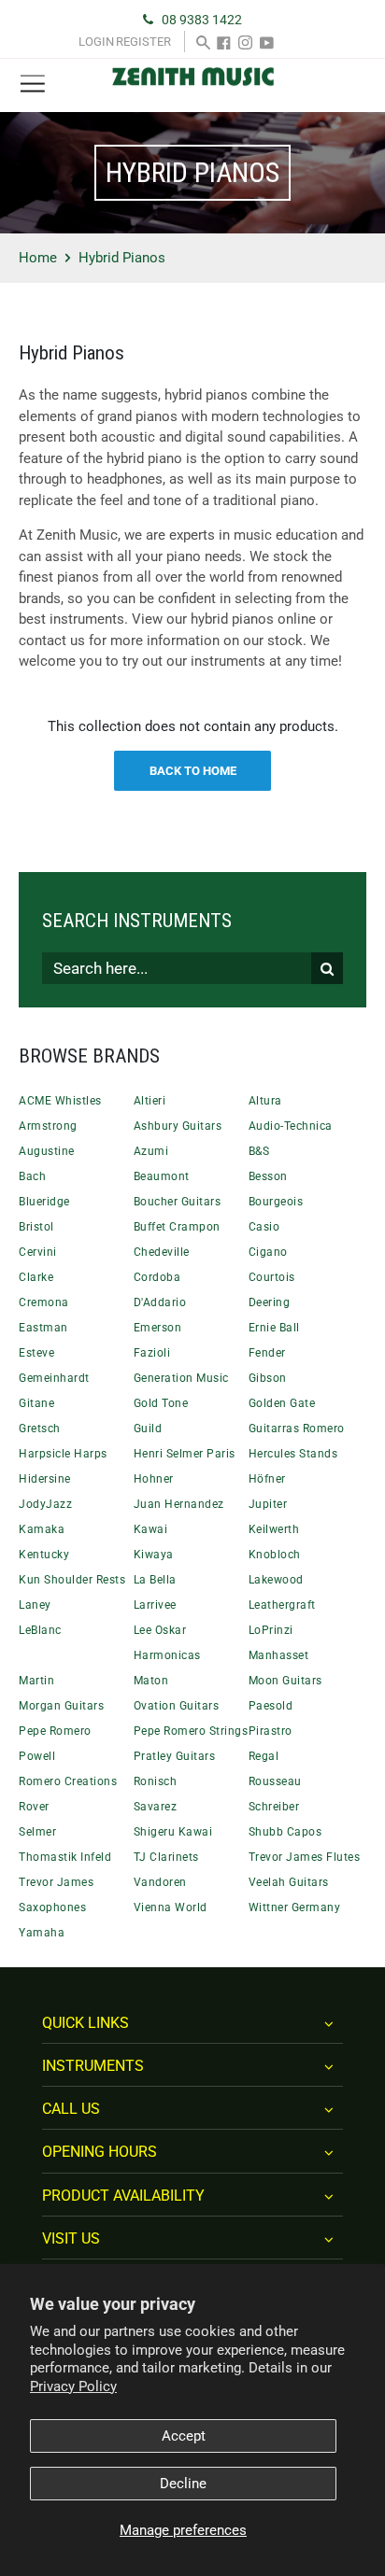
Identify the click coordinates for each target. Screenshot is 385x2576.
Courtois (272, 1277)
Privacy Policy (73, 2386)
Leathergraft (282, 1605)
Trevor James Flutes (305, 1857)
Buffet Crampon (177, 1227)
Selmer (37, 1832)
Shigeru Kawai (173, 1832)
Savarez (156, 1807)
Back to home (193, 771)
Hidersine (45, 1479)
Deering (270, 1302)
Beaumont (162, 1176)
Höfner (267, 1479)
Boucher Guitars (178, 1202)
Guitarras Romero (297, 1429)
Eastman (43, 1328)
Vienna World (171, 1907)
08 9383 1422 (202, 20)
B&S (259, 1151)
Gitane (36, 1403)
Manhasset (279, 1655)
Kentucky (44, 1555)
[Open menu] (33, 84)
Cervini (38, 1252)
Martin (36, 1681)
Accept (184, 2436)
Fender (267, 1353)
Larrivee (155, 1605)
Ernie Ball (274, 1328)
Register (143, 42)
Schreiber (274, 1807)
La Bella (155, 1580)
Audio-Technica (291, 1126)
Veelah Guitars (289, 1882)
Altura (265, 1101)
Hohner (154, 1479)
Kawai (151, 1529)
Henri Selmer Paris (185, 1454)
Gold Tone (161, 1403)
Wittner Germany (295, 1907)
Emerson (158, 1328)
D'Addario (160, 1302)
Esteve (36, 1353)
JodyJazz (45, 1504)
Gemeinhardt (54, 1378)
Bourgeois (276, 1202)
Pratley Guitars (175, 1756)
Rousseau (275, 1781)
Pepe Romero (55, 1731)
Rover (34, 1807)
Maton (151, 1681)
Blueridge (44, 1202)
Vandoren (160, 1882)
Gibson (268, 1378)
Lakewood (276, 1580)
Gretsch (40, 1429)
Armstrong (48, 1126)
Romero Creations (68, 1781)
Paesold (271, 1706)
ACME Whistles (60, 1101)
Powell (37, 1756)
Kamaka (42, 1529)
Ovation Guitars (177, 1706)
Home (38, 258)
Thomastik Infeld (65, 1857)
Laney (35, 1605)
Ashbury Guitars (178, 1126)
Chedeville (162, 1252)
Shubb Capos (285, 1832)
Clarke (36, 1277)
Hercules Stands (293, 1454)
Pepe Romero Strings (191, 1731)
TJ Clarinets (166, 1857)
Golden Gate (282, 1403)
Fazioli (152, 1353)
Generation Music (181, 1378)
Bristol (36, 1227)
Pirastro (271, 1731)
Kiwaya (154, 1555)
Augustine (47, 1151)
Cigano (268, 1252)
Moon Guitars (285, 1681)
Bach (32, 1176)
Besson (268, 1176)
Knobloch (275, 1555)
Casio (264, 1227)
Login (96, 42)
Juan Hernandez (179, 1504)
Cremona (44, 1302)
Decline (183, 2484)
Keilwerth (274, 1529)
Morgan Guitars (61, 1706)
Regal (264, 1756)
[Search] (203, 42)
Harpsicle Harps (63, 1454)
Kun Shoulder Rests (72, 1580)
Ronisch (156, 1781)
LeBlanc (40, 1630)
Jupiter (268, 1504)
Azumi (151, 1151)
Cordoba (157, 1277)
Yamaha (42, 1933)
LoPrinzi (271, 1630)
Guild (148, 1429)
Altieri (150, 1101)
